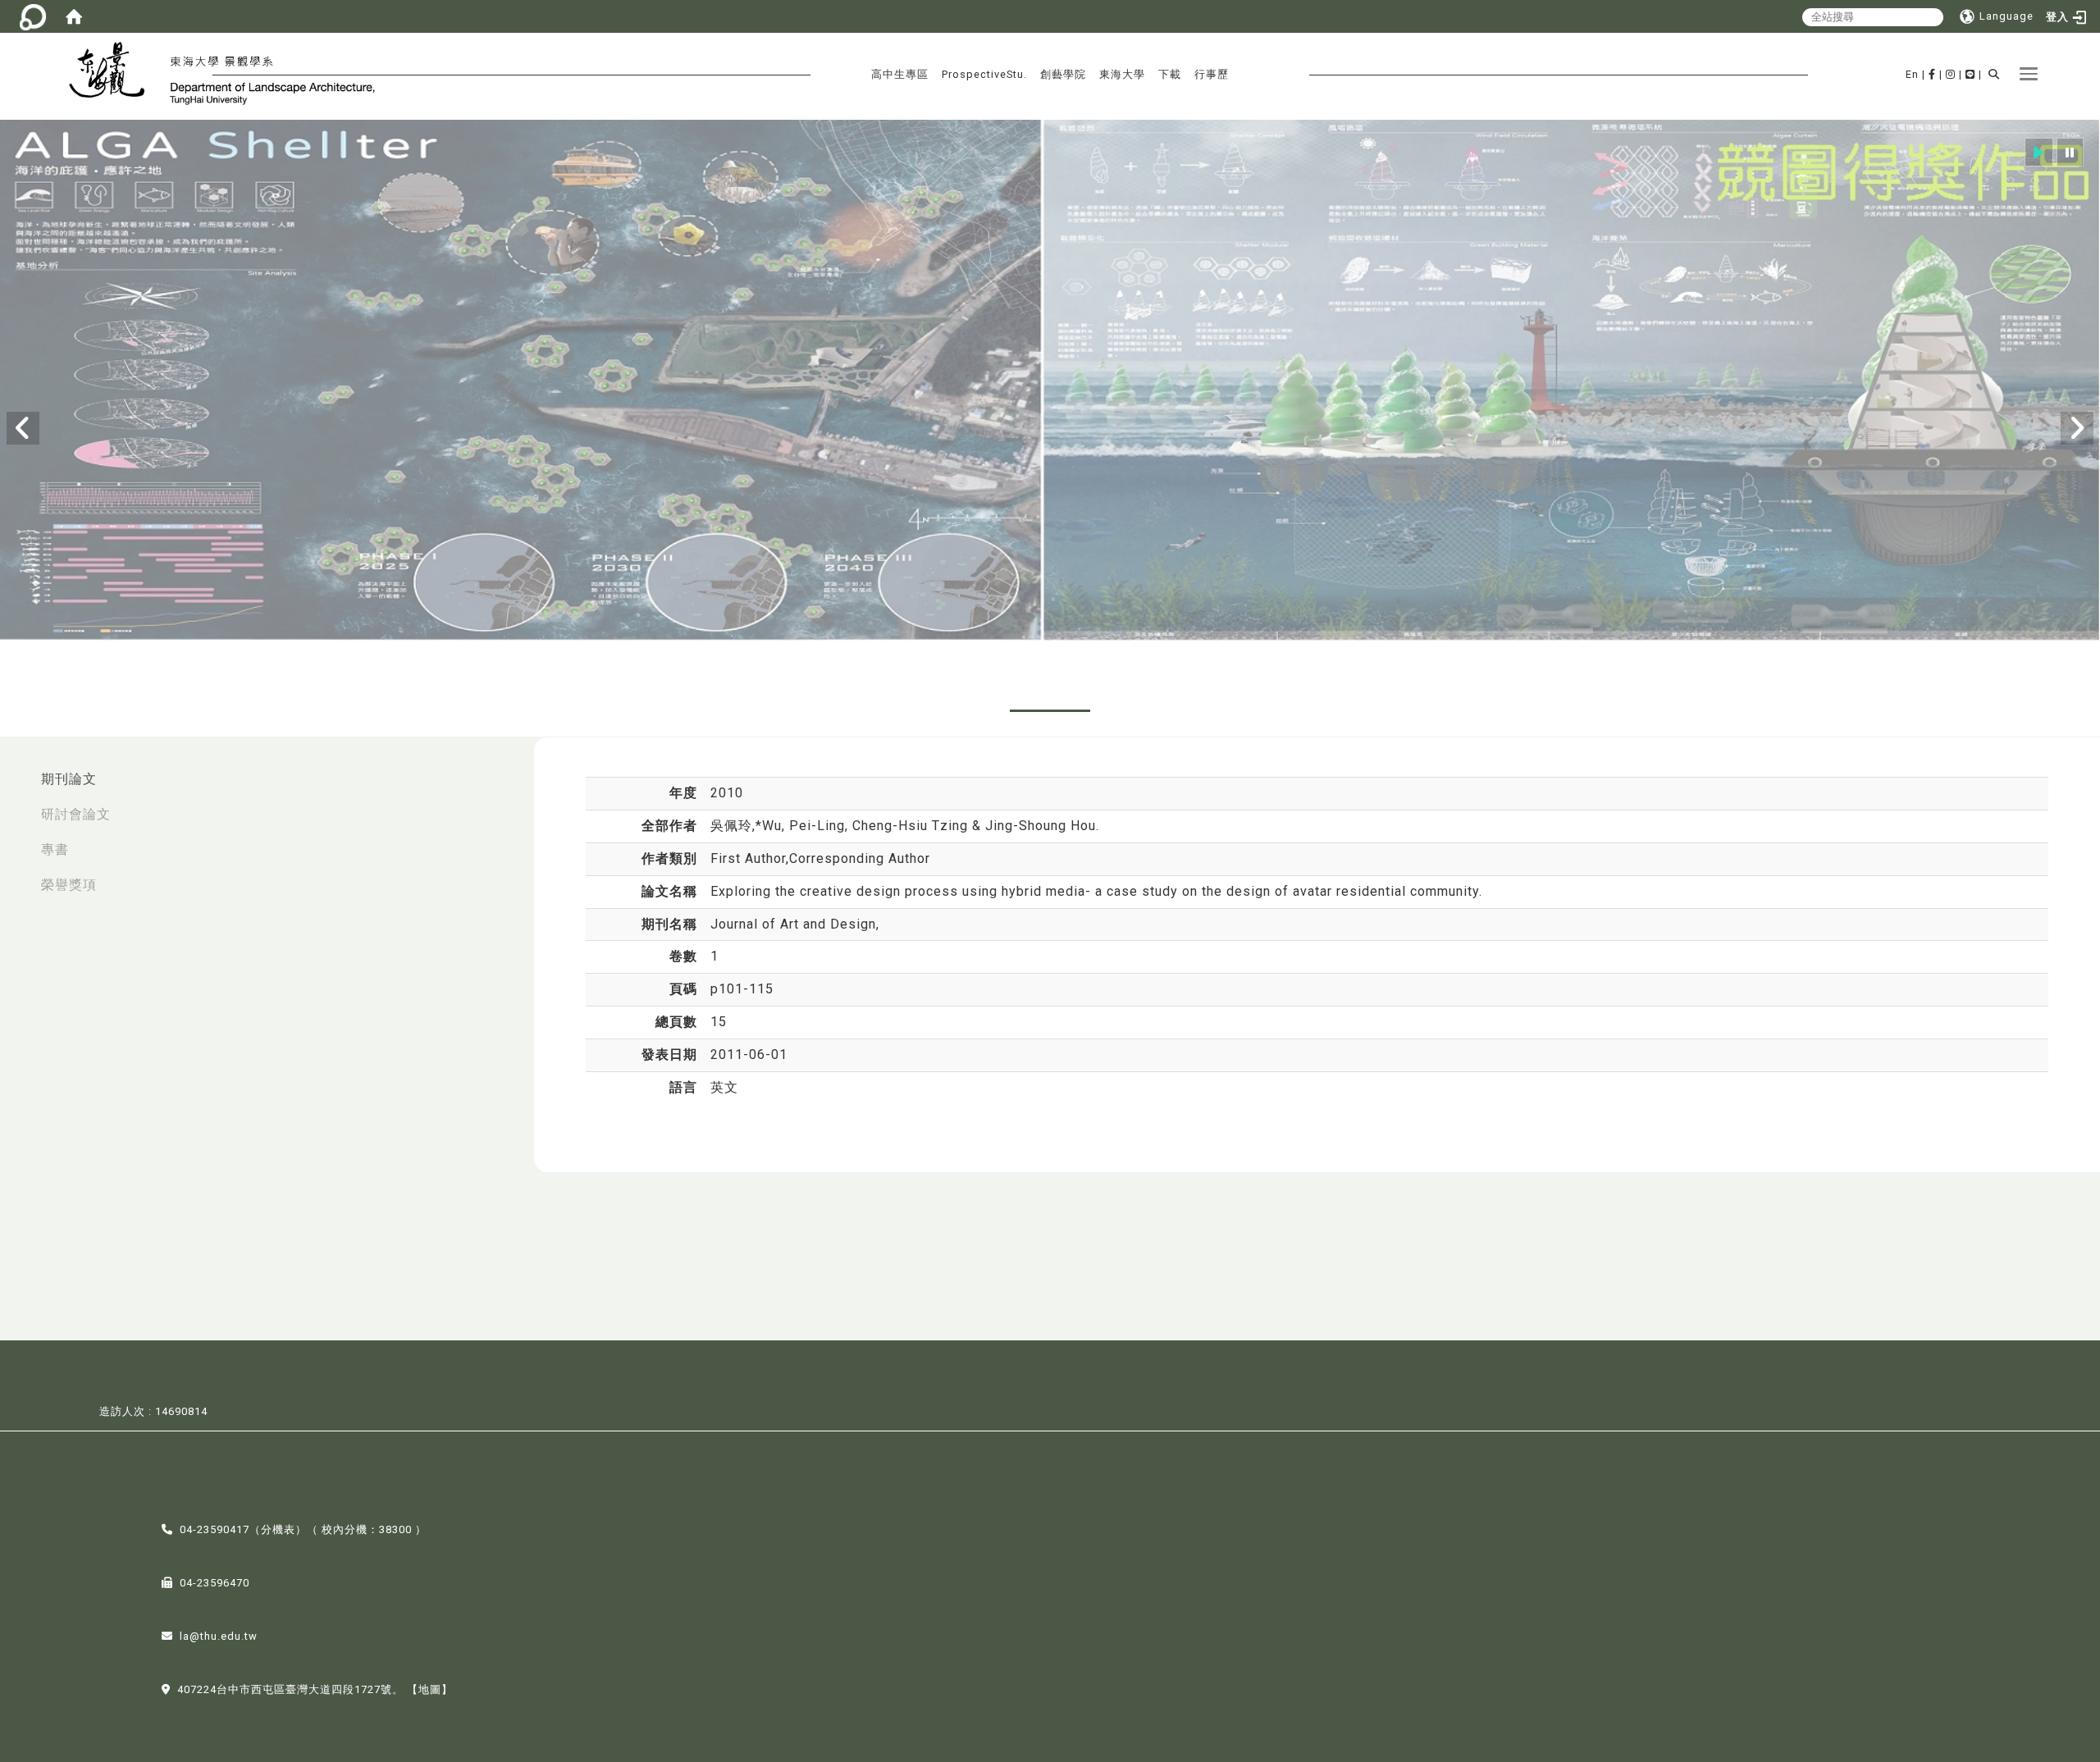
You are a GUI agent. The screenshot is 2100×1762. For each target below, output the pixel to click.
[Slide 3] (1050, 711)
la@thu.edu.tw (219, 1636)
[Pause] (2070, 152)
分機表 (278, 1529)
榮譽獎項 (69, 885)
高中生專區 (900, 74)
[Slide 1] (876, 711)
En (1912, 74)
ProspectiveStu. (984, 74)
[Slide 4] (1137, 711)
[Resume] (2039, 152)
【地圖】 (430, 1689)
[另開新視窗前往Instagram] (1951, 74)
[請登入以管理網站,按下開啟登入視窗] (33, 16)
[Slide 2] (963, 711)
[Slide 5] (1224, 711)
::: (17, 771)
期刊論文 (69, 779)
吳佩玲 (731, 826)
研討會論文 (76, 814)
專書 (55, 849)
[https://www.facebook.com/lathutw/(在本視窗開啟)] (1932, 74)
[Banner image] (1050, 382)
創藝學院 (1063, 74)
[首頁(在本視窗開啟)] (74, 16)
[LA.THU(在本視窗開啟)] (114, 72)
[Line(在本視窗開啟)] (1970, 74)
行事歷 (1212, 74)
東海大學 (1122, 74)
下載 (1170, 74)
